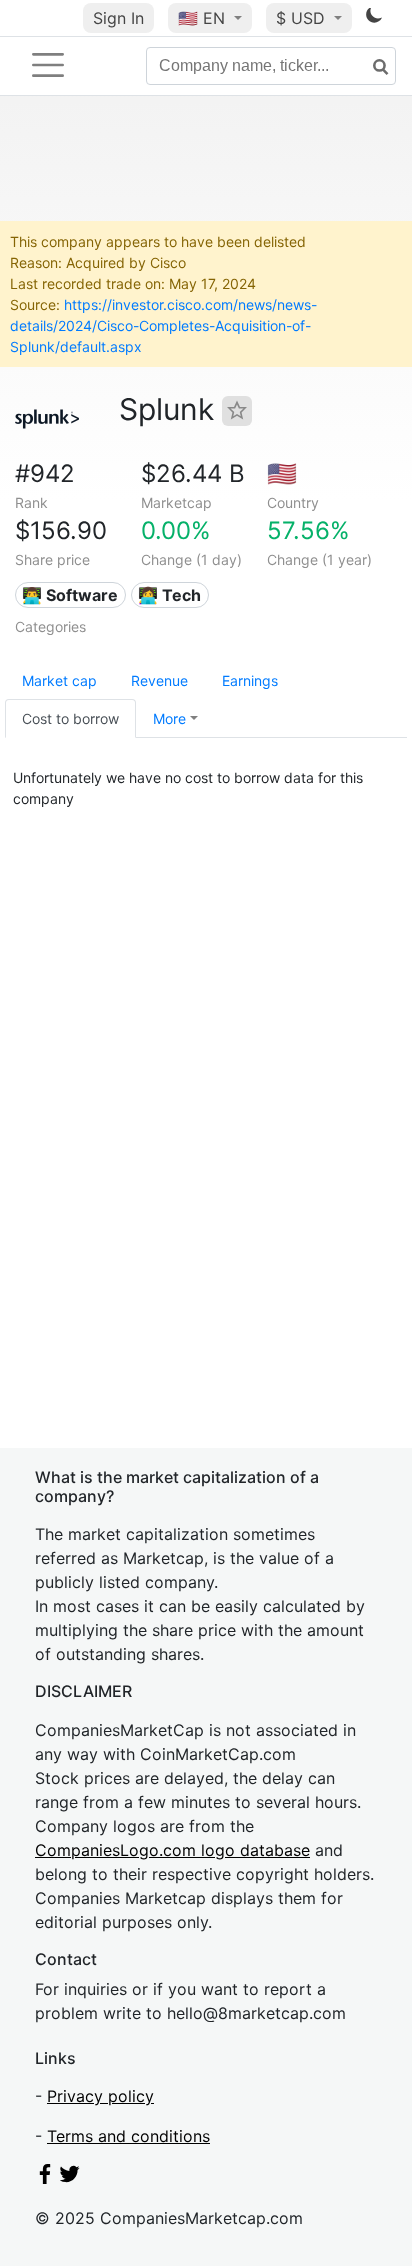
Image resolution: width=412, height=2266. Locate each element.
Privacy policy (100, 2096)
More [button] (169, 718)
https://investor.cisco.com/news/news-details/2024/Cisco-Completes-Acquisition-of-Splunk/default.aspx (163, 325)
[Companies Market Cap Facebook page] (45, 2178)
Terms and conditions (128, 2136)
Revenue (159, 680)
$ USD (303, 18)
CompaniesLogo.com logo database (172, 1850)
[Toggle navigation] (48, 65)
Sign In (118, 18)
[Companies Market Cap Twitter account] (70, 2178)
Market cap (59, 680)
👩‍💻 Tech (169, 595)
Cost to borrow (70, 718)
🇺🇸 (201, 18)
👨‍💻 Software (70, 595)
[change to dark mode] (374, 19)
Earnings (250, 680)
